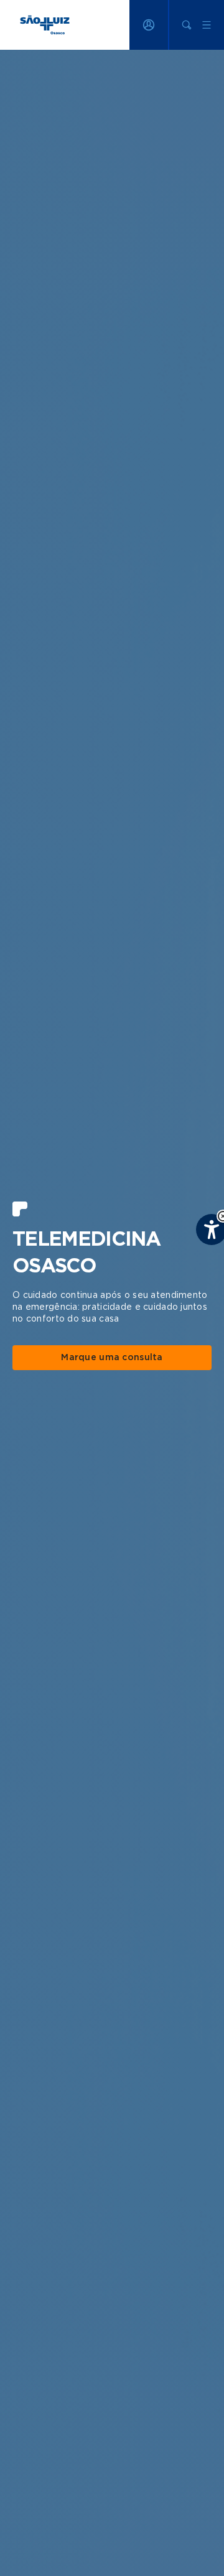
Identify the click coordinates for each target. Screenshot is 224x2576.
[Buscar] (187, 25)
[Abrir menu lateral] (207, 25)
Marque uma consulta (112, 1358)
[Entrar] (149, 25)
